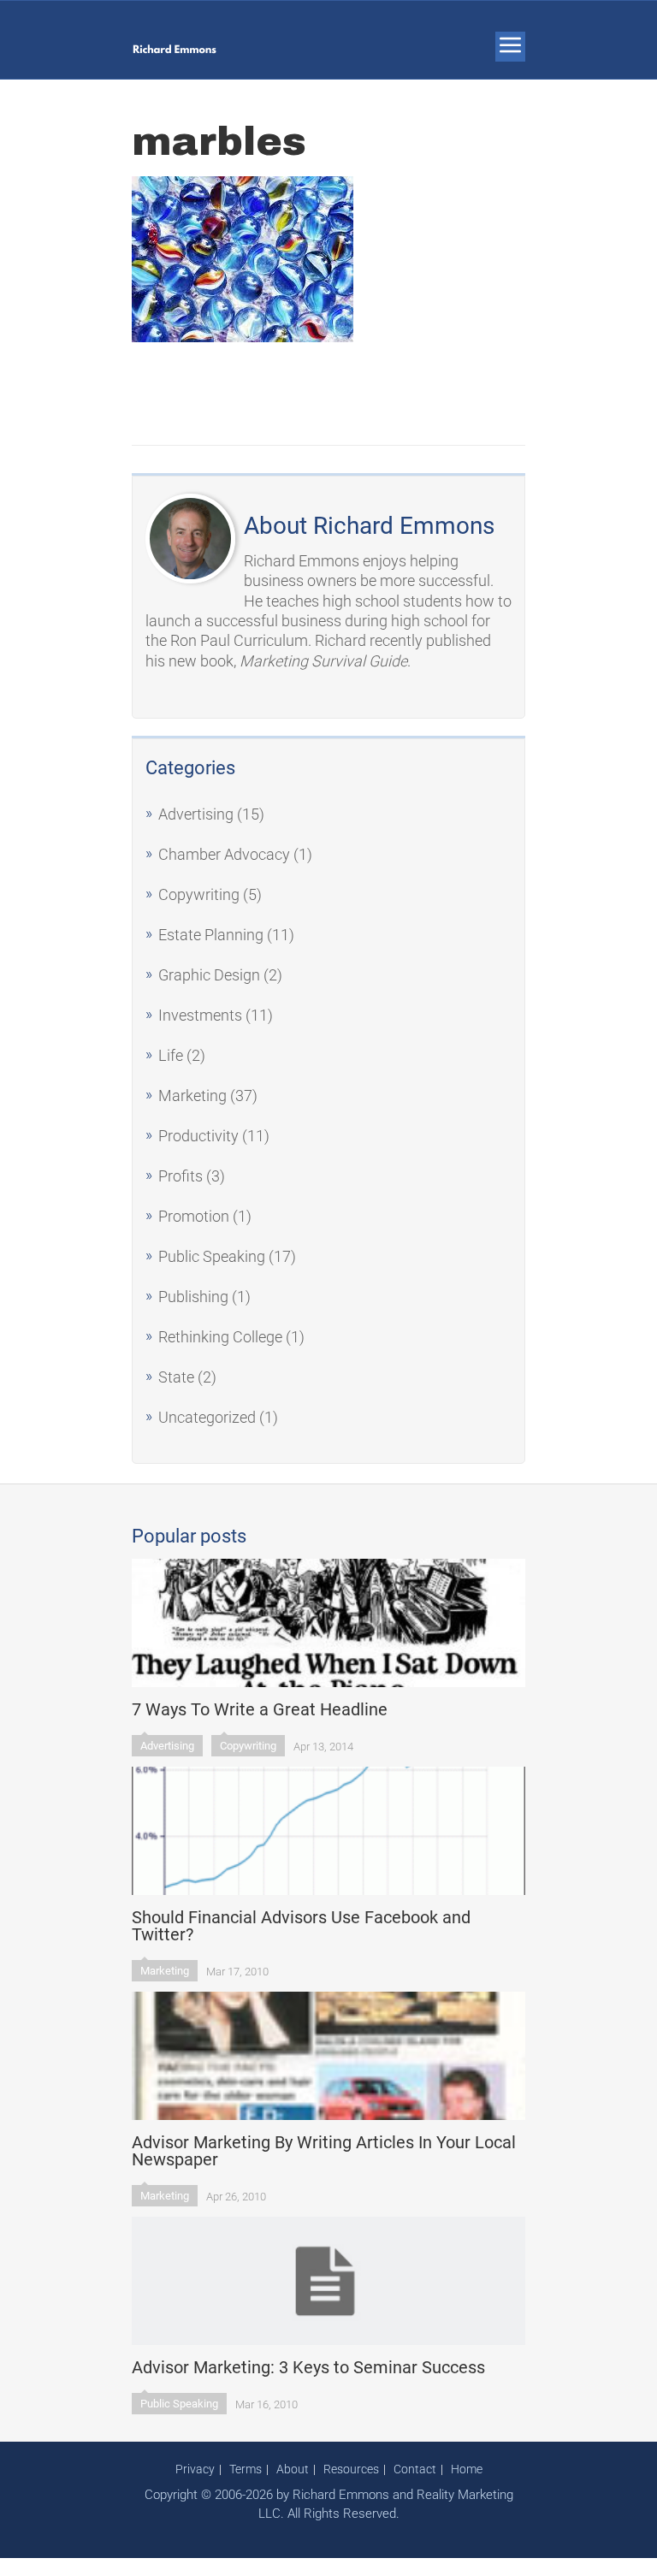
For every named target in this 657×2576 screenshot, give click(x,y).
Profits (181, 1176)
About (293, 2469)
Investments (200, 1015)
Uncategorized (207, 1417)
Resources (351, 2469)
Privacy (195, 2469)
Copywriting (199, 894)
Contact (415, 2469)
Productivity (198, 1136)
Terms (246, 2469)
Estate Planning (211, 935)
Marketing (192, 1096)
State (176, 1377)
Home (467, 2469)
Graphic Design (209, 975)
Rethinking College (220, 1337)
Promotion (194, 1216)
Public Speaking (212, 1256)
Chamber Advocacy (224, 854)
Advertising (196, 814)
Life (171, 1055)
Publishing (193, 1297)
